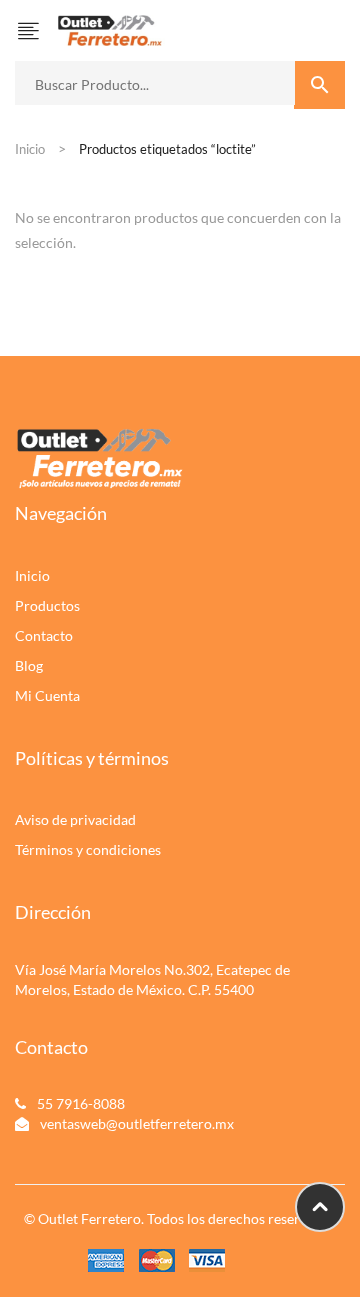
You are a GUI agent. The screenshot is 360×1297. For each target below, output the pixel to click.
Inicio (30, 149)
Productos (47, 605)
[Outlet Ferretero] (110, 28)
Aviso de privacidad (75, 819)
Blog (29, 665)
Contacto (44, 635)
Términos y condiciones (88, 849)
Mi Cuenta (47, 695)
